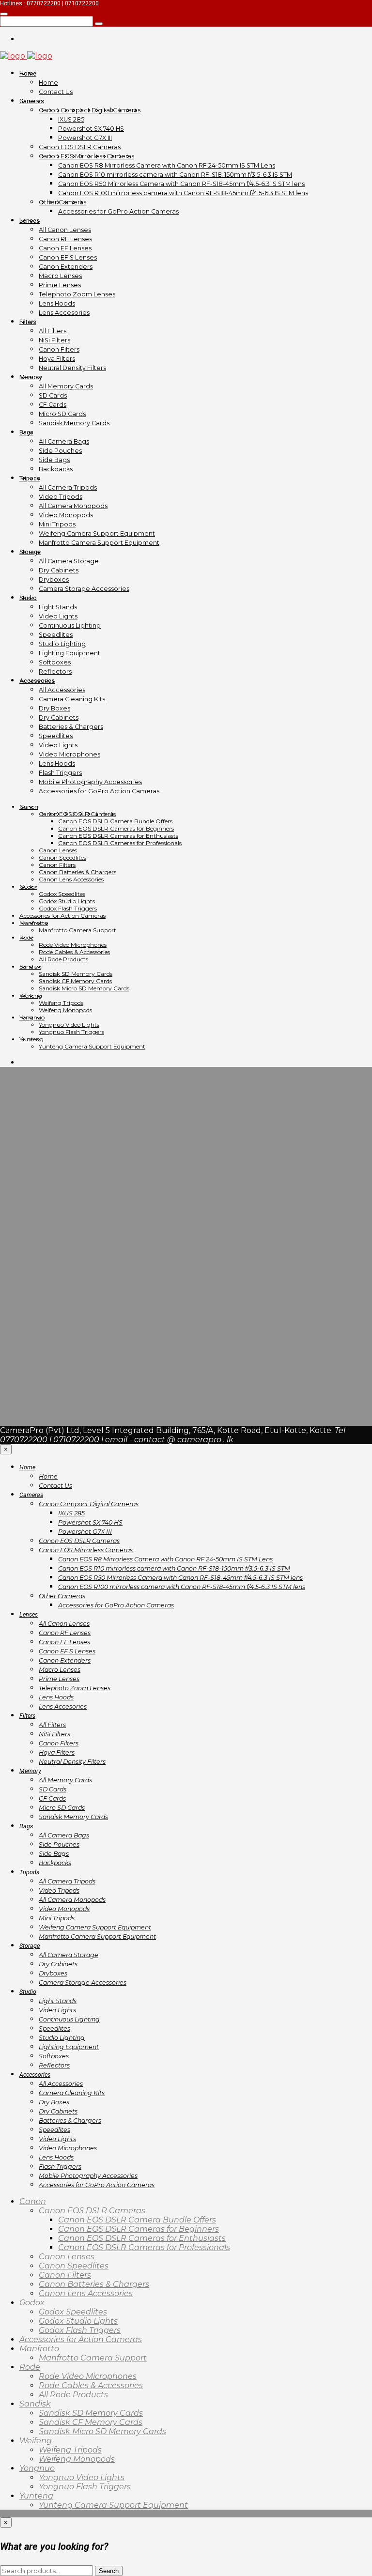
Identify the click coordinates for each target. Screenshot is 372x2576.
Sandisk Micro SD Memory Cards (84, 988)
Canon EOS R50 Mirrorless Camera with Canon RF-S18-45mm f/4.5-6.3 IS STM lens (181, 184)
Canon (29, 807)
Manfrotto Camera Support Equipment (99, 543)
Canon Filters (59, 349)
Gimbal (33, 1307)
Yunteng (31, 1039)
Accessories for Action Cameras (62, 916)
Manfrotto (34, 923)
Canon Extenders (66, 267)
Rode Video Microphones (73, 945)
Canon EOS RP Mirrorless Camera (84, 1243)
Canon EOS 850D (53, 1215)
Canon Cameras (49, 1197)
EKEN (31, 1261)
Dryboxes (54, 579)
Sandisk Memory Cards (74, 423)
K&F (27, 1317)
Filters (28, 322)
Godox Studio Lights (67, 901)
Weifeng (31, 995)
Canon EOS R (45, 1234)
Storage (30, 552)
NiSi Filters (54, 340)
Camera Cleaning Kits (72, 699)
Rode (26, 937)
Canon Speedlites (62, 857)
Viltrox (32, 1353)
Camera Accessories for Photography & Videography (120, 1188)
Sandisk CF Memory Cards (75, 981)
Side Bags (54, 460)
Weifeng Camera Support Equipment (97, 533)
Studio (28, 598)
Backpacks (56, 469)
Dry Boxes (54, 708)
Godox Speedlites (62, 894)
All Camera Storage (69, 561)
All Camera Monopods (73, 506)
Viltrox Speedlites (53, 1363)
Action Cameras (49, 1169)
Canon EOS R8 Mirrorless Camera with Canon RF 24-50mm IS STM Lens (167, 165)
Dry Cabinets (59, 570)
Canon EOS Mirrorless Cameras (86, 156)
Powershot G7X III (85, 138)
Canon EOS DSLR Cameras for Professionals (120, 843)
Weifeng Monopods (65, 1010)
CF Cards (53, 405)
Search (109, 2571)
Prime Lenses (60, 285)
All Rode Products (63, 959)
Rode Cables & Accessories (74, 952)
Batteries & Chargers (71, 727)
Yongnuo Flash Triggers (71, 1032)
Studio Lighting (62, 644)
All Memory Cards (66, 386)
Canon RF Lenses (65, 239)
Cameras (32, 101)
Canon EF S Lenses (68, 257)
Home (28, 73)
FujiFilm (35, 1280)
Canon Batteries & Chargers (77, 872)
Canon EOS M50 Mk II (61, 1225)
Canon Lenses (58, 850)
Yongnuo (32, 1017)
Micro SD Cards (62, 414)
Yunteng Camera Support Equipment (92, 1046)
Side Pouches (60, 451)
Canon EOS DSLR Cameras (80, 147)
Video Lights (58, 616)
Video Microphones (70, 754)
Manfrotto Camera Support (77, 930)
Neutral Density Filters (72, 368)
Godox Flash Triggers (68, 908)
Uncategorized (48, 1335)
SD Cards (53, 395)
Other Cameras (62, 202)
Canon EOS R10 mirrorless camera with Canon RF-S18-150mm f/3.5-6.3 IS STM (175, 175)
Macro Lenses (60, 276)
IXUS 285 (71, 119)
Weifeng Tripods (61, 1003)
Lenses (30, 221)
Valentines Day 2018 (58, 1344)
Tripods (30, 478)
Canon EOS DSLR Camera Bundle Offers (115, 821)
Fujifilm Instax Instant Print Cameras (89, 1289)
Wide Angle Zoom (54, 1372)
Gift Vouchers (46, 1298)
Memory (31, 377)
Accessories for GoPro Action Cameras (118, 211)
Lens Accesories (64, 313)
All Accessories (62, 690)
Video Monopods (66, 515)
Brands (33, 1179)
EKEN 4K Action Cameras (67, 1271)
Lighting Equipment (70, 653)
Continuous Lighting (70, 625)
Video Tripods (61, 497)
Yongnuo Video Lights (69, 1025)
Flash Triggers (60, 773)
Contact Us (56, 92)
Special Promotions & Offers (73, 1326)
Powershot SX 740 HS (91, 129)
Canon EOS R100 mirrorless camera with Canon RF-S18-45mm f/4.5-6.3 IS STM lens (183, 193)
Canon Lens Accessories (71, 879)
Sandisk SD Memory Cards (76, 974)
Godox (28, 887)
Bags (26, 432)
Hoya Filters (57, 359)
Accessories (37, 681)
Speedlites (56, 635)
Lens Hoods (57, 303)
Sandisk (30, 966)
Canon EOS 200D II (57, 1206)
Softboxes (55, 662)
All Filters (53, 331)
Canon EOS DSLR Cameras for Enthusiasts (118, 836)
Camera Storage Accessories (84, 589)
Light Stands (58, 607)
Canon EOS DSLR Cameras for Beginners (116, 828)
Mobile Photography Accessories (90, 782)
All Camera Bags (64, 441)
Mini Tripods (57, 524)
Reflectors (55, 671)
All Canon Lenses (65, 230)
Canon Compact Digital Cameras (90, 110)
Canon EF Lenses (65, 248)
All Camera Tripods (68, 487)
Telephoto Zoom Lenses (77, 294)
